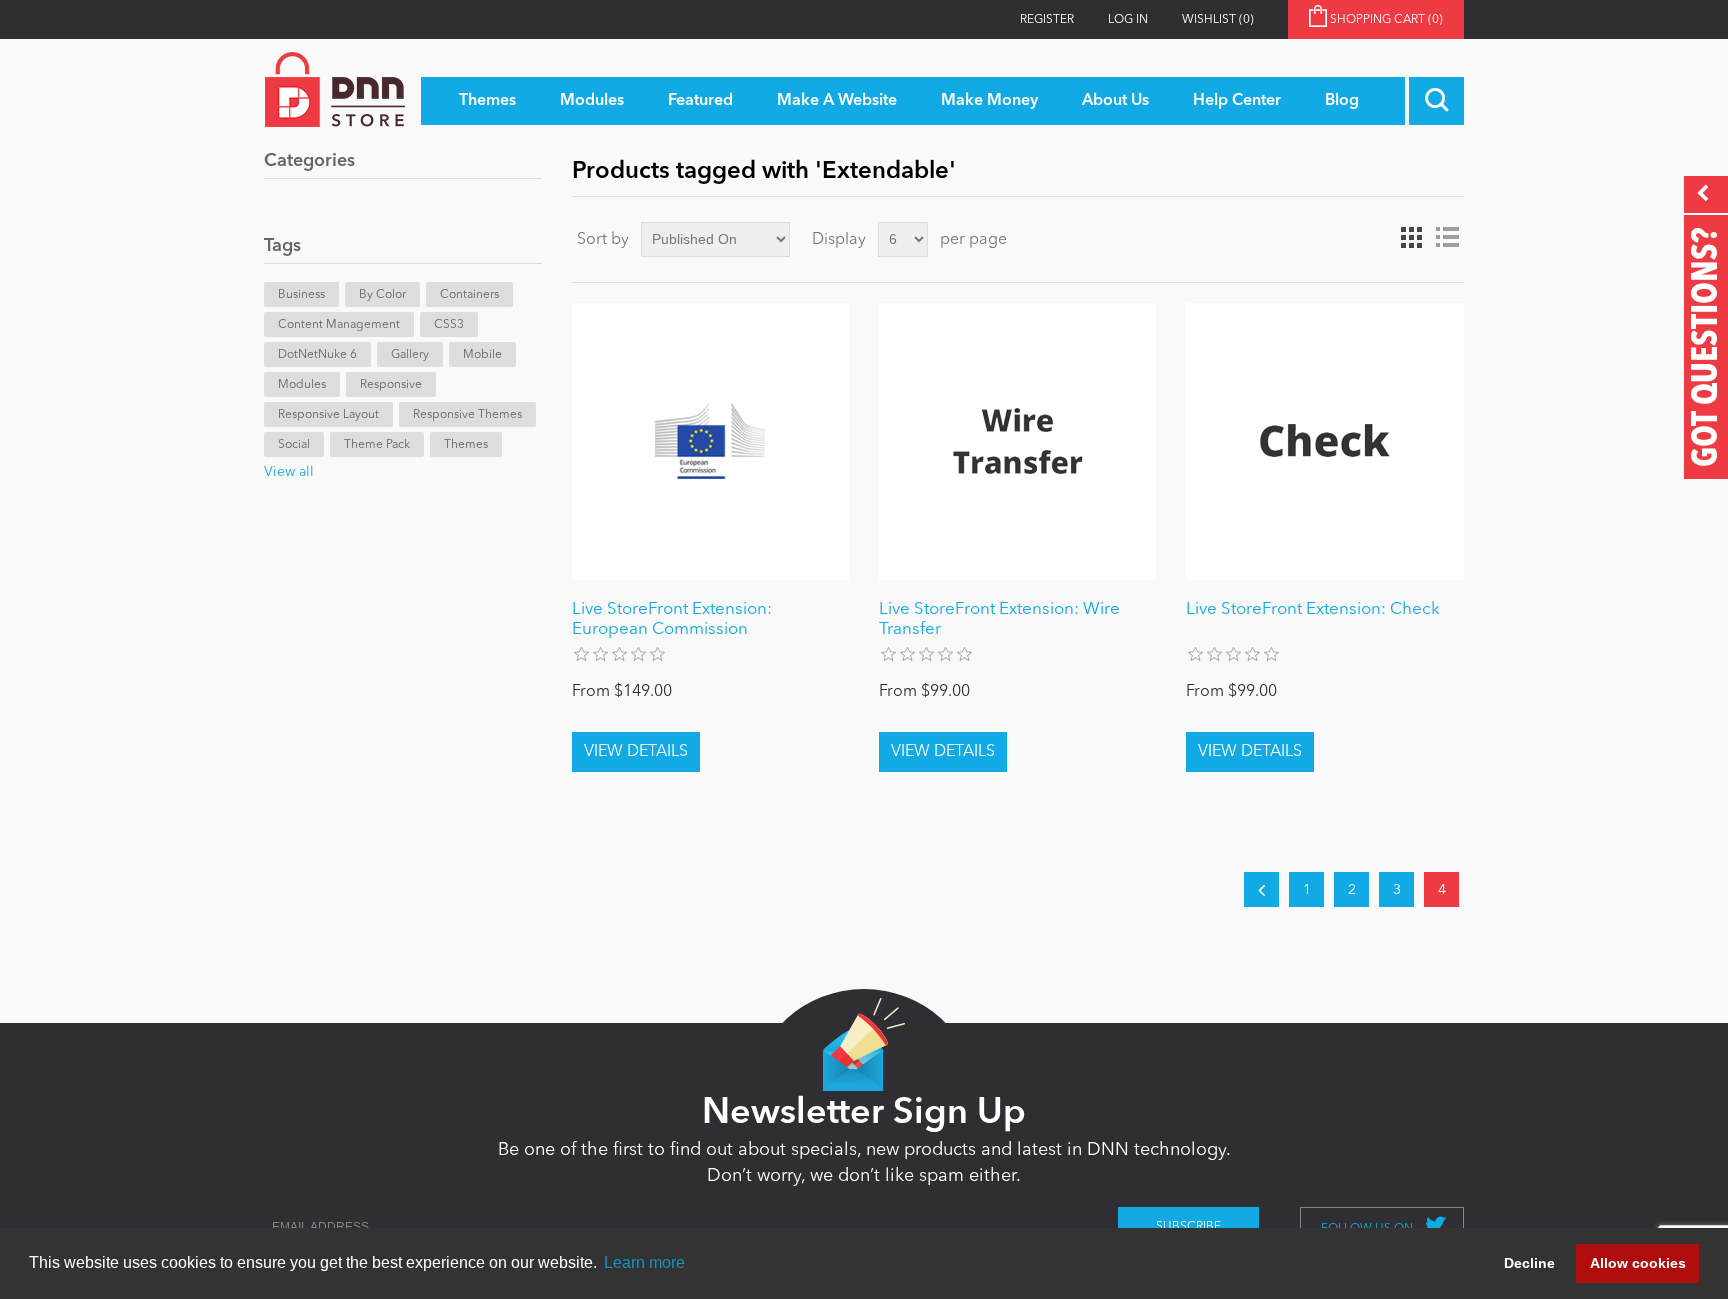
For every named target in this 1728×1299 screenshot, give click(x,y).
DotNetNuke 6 (317, 355)
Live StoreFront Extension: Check (1313, 609)
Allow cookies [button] (1638, 1263)
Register (1047, 20)
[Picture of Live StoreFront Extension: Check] (1324, 441)
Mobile (482, 355)
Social (294, 445)
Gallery (410, 355)
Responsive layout (328, 415)
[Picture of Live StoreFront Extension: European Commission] (710, 441)
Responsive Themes (467, 415)
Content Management (339, 325)
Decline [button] (1529, 1263)
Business (301, 295)
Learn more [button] (644, 1262)
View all (289, 472)
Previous (1261, 889)
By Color (382, 295)
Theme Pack (377, 445)
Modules (302, 385)
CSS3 (449, 325)
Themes (466, 445)
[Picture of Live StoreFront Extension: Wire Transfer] (1017, 441)
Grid (1411, 238)
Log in (1128, 20)
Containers (469, 295)
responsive (391, 385)
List (1447, 238)
